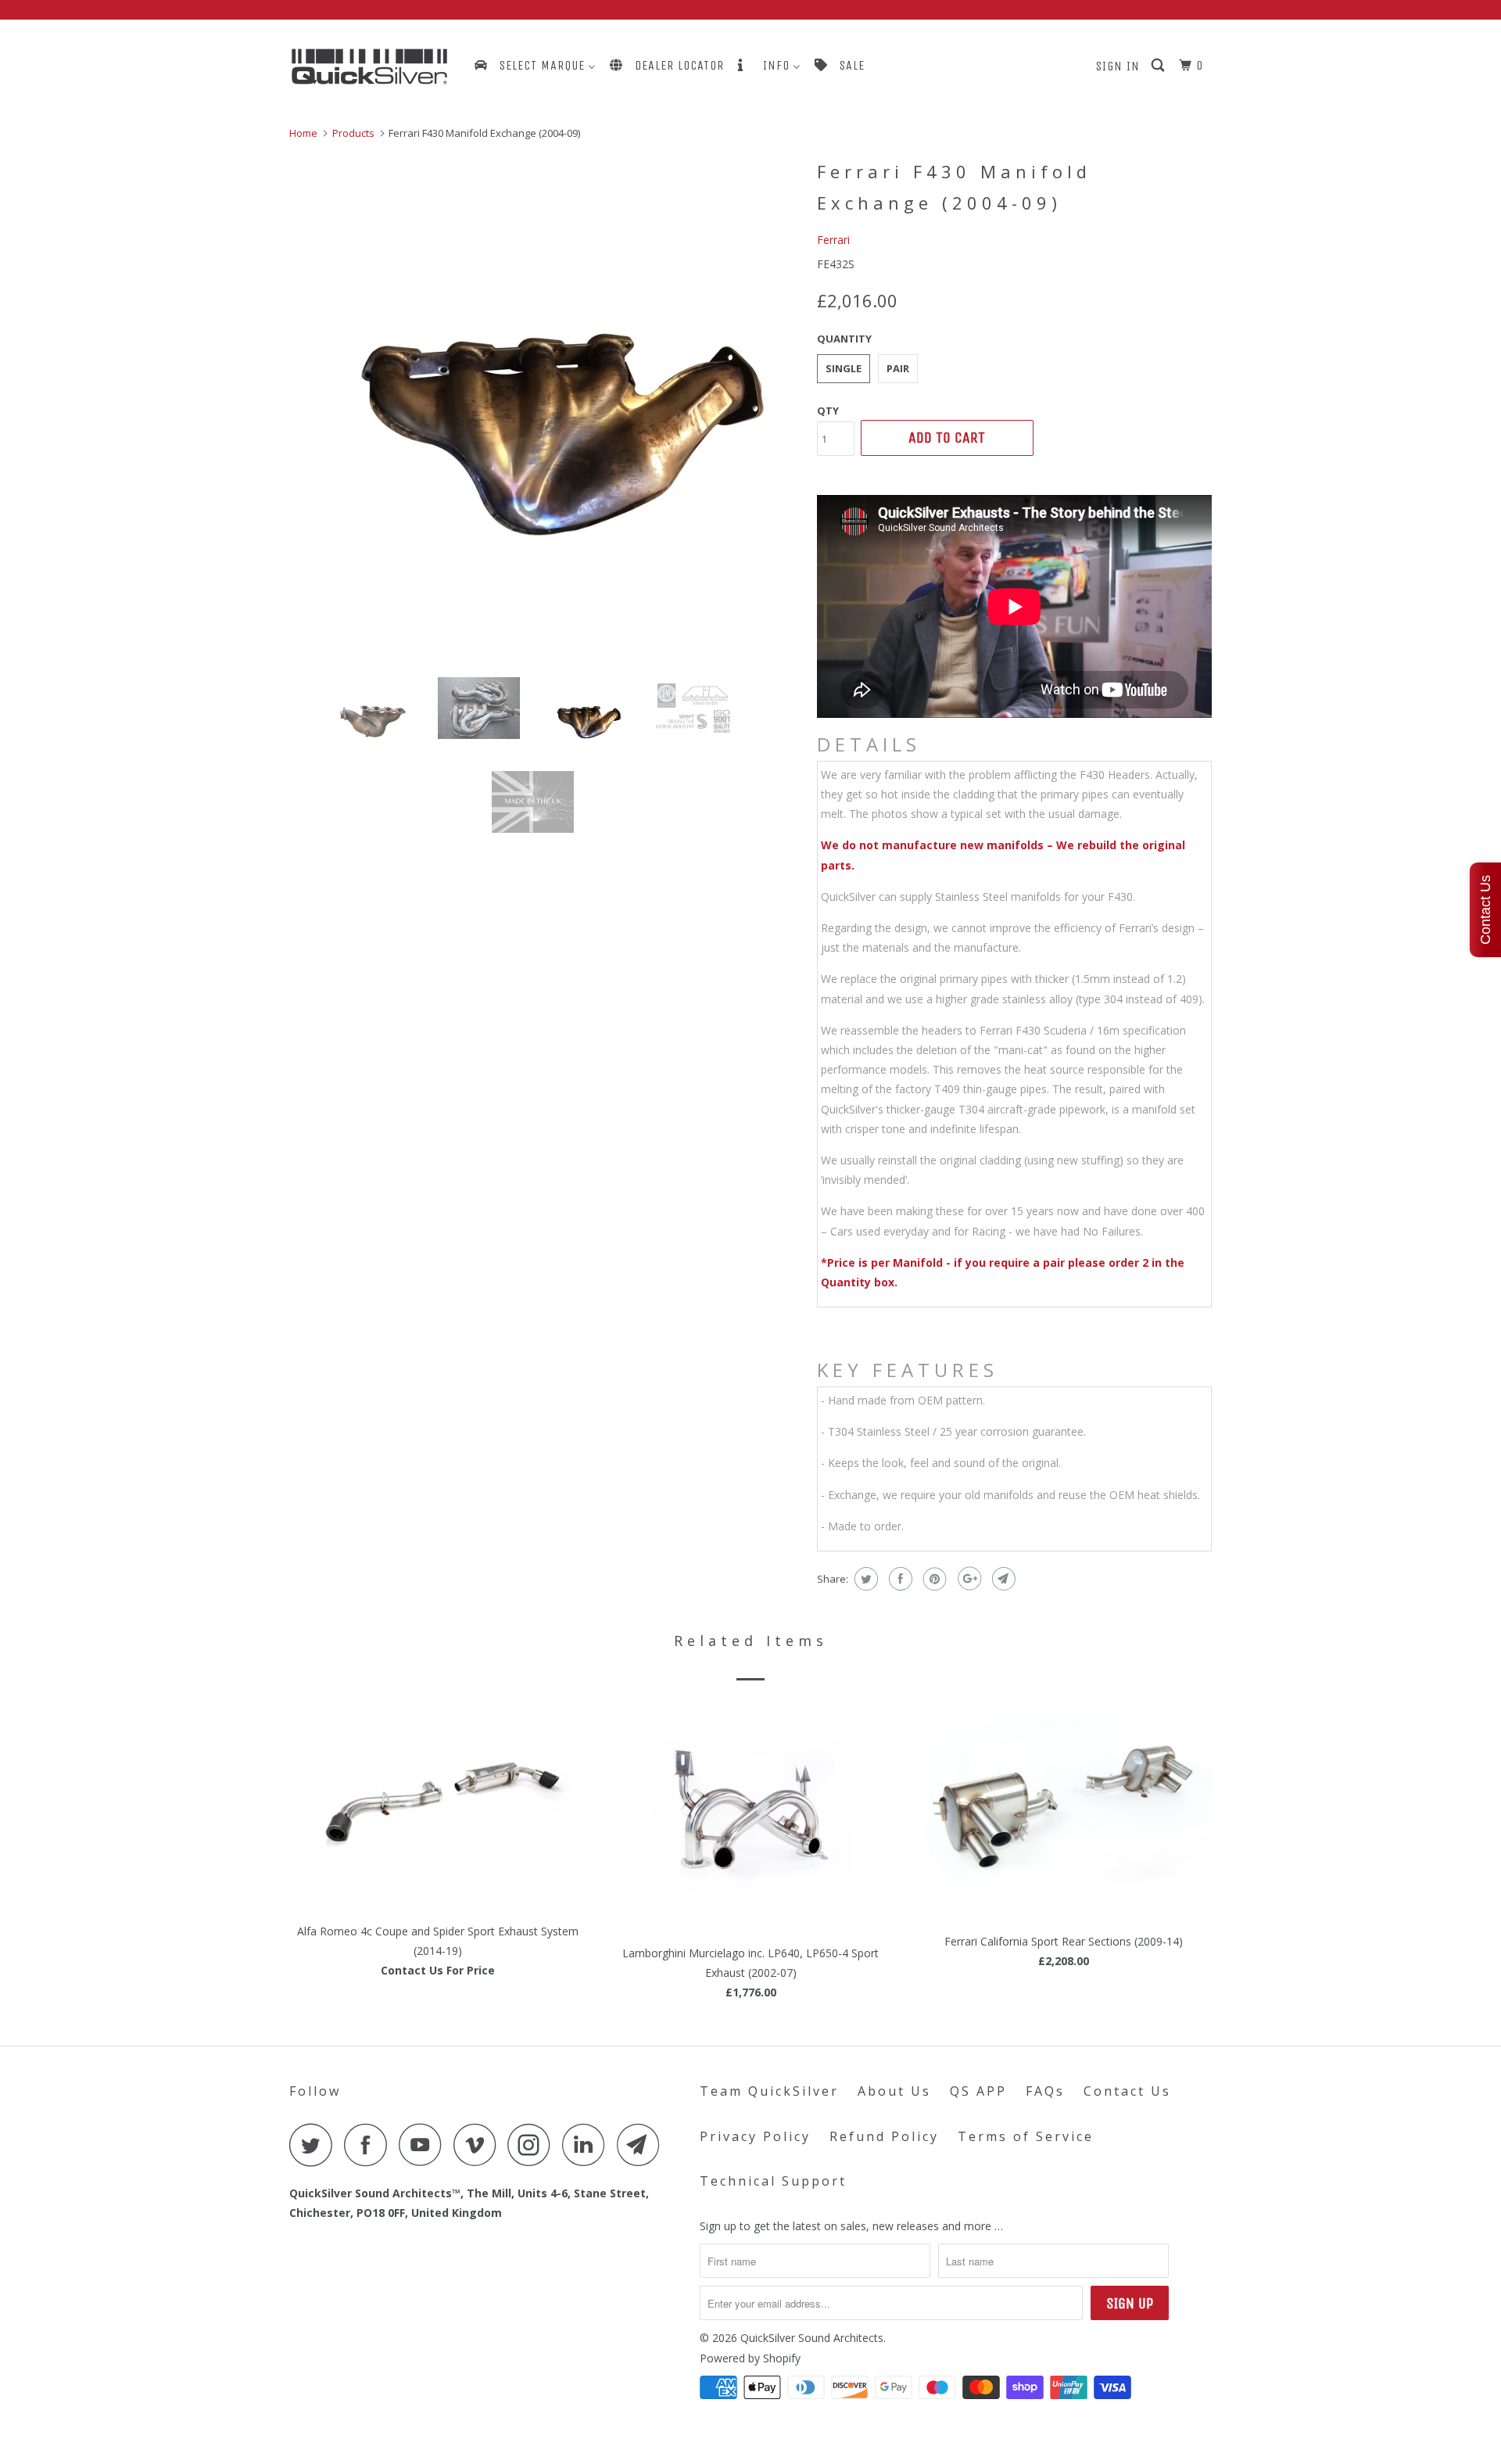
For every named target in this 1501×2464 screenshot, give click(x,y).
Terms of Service (1026, 2136)
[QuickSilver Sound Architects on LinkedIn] (588, 2145)
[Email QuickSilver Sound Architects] (643, 2145)
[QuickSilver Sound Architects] (369, 67)
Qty (828, 411)
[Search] (1159, 66)
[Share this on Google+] (967, 1579)
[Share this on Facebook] (899, 1579)
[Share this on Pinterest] (933, 1579)
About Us (894, 2091)
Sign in (1118, 66)
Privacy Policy (755, 2136)
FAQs (1045, 2091)
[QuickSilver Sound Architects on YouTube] (425, 2145)
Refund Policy (884, 2136)
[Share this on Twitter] (864, 1579)
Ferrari (833, 240)
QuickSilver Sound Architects (812, 2338)
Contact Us (1127, 2091)
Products (353, 133)
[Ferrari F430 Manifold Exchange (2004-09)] (545, 409)
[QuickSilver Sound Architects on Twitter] (315, 2145)
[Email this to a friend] (1002, 1579)
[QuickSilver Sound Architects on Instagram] (533, 2145)
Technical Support (773, 2181)
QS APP (978, 2091)
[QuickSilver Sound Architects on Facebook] (370, 2145)
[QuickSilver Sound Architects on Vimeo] (479, 2145)
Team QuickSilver (769, 2091)
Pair (898, 368)
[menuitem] (534, 65)
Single (844, 368)
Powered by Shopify (750, 2358)
